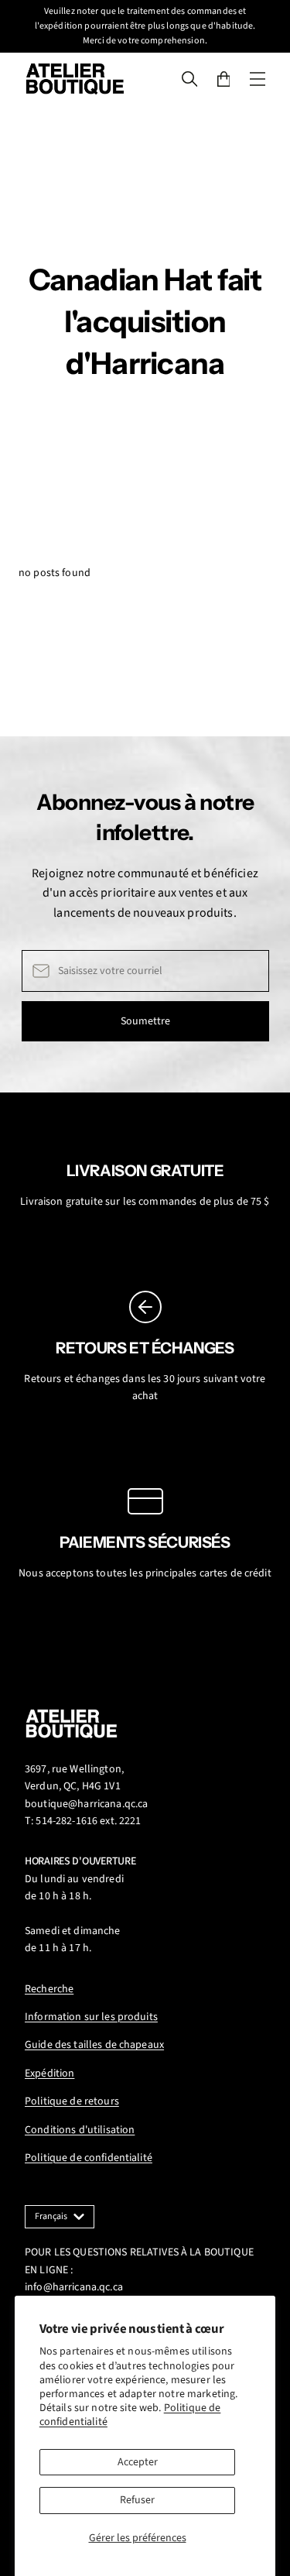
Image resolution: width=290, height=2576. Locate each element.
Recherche (49, 1989)
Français (51, 2216)
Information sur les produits (91, 2017)
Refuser (137, 2500)
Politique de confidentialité (89, 2158)
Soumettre (145, 1021)
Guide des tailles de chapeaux (94, 2045)
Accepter (138, 2462)
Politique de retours (72, 2101)
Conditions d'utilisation (80, 2130)
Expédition (49, 2073)
